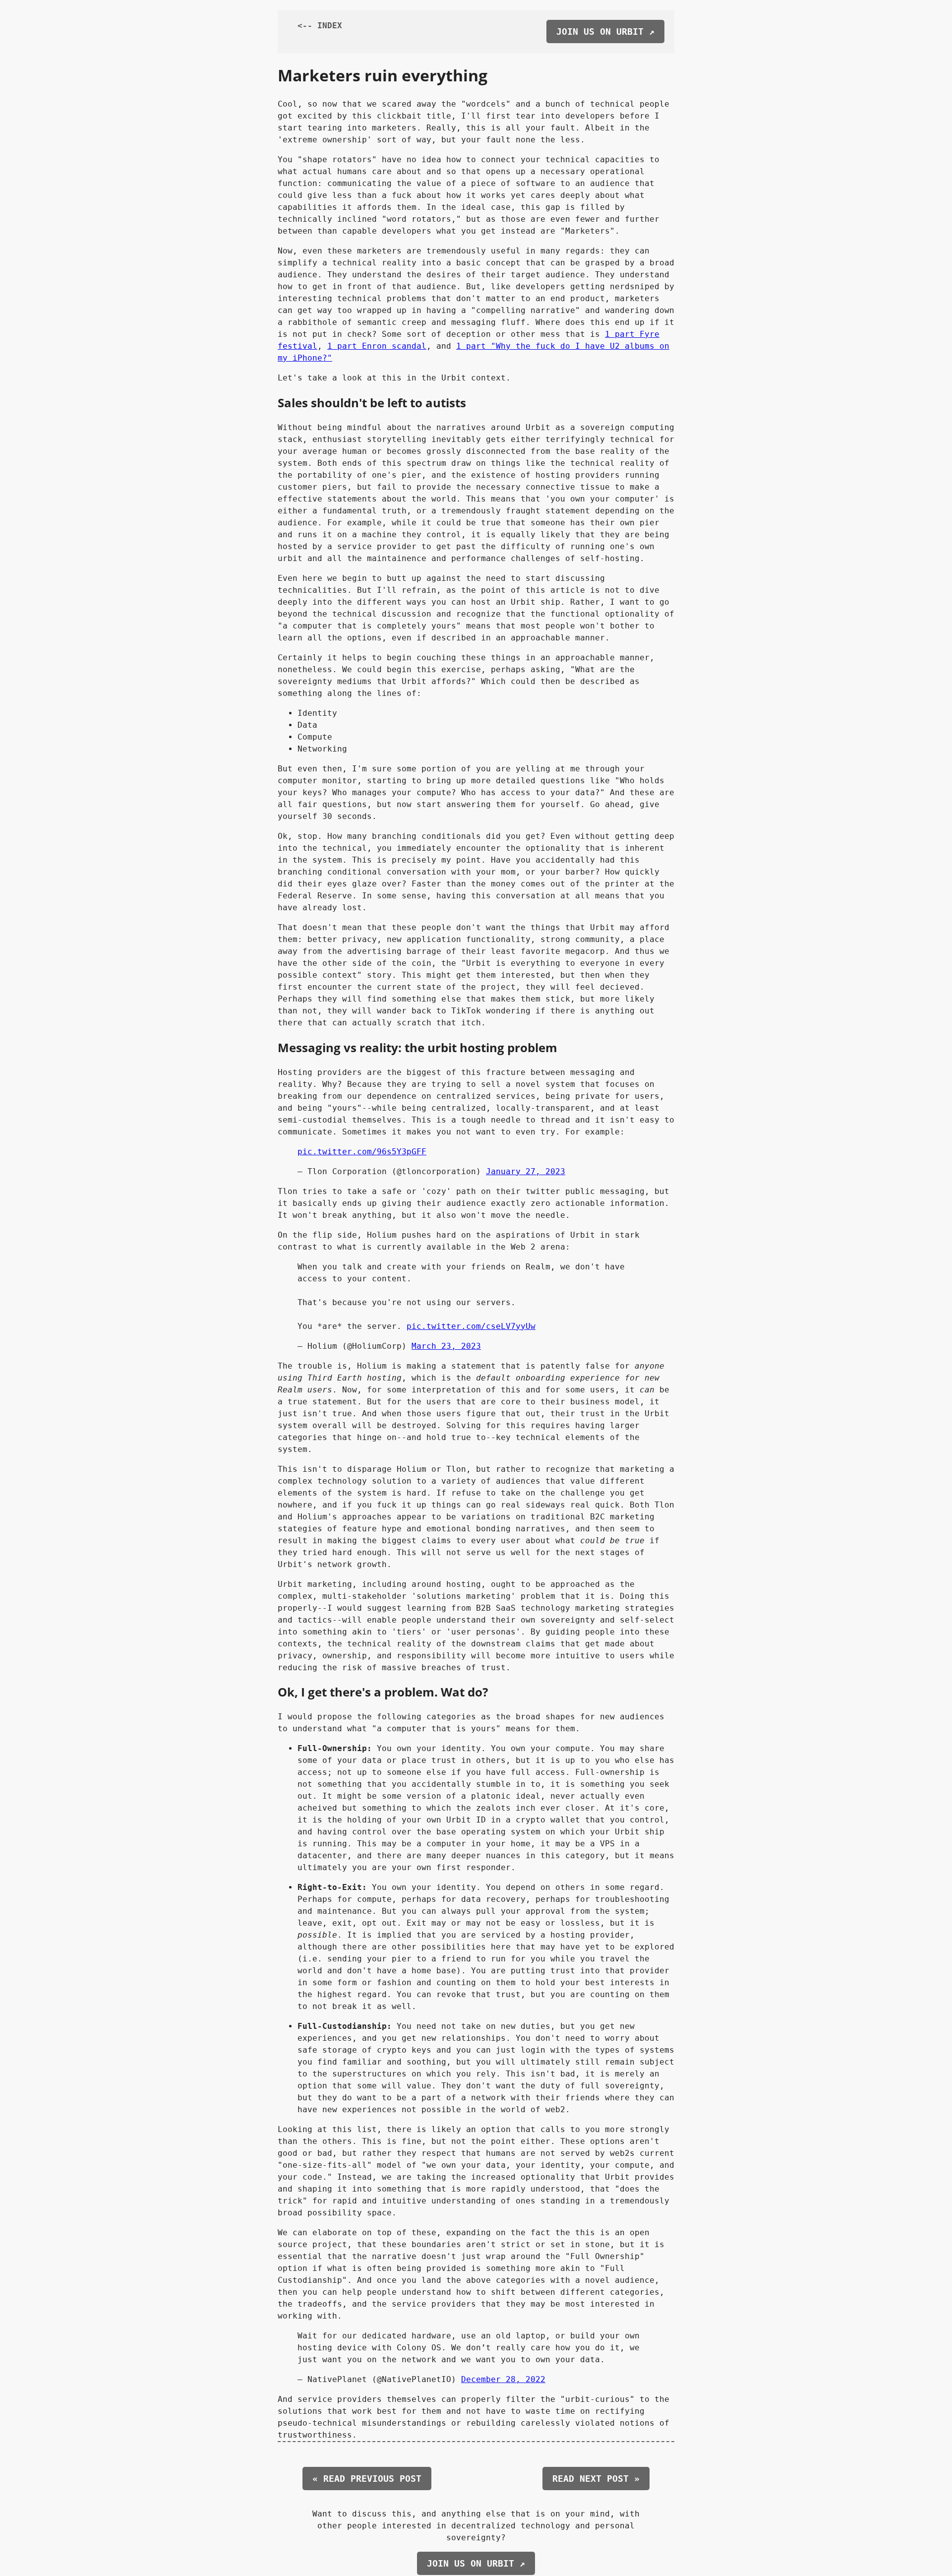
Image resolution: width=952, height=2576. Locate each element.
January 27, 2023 (526, 1171)
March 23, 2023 (446, 1346)
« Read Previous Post (367, 2479)
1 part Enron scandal (377, 346)
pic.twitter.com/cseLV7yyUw (471, 1326)
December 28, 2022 (503, 2379)
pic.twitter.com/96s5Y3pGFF (362, 1152)
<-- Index (320, 26)
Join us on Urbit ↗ (605, 31)
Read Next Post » (596, 2479)
